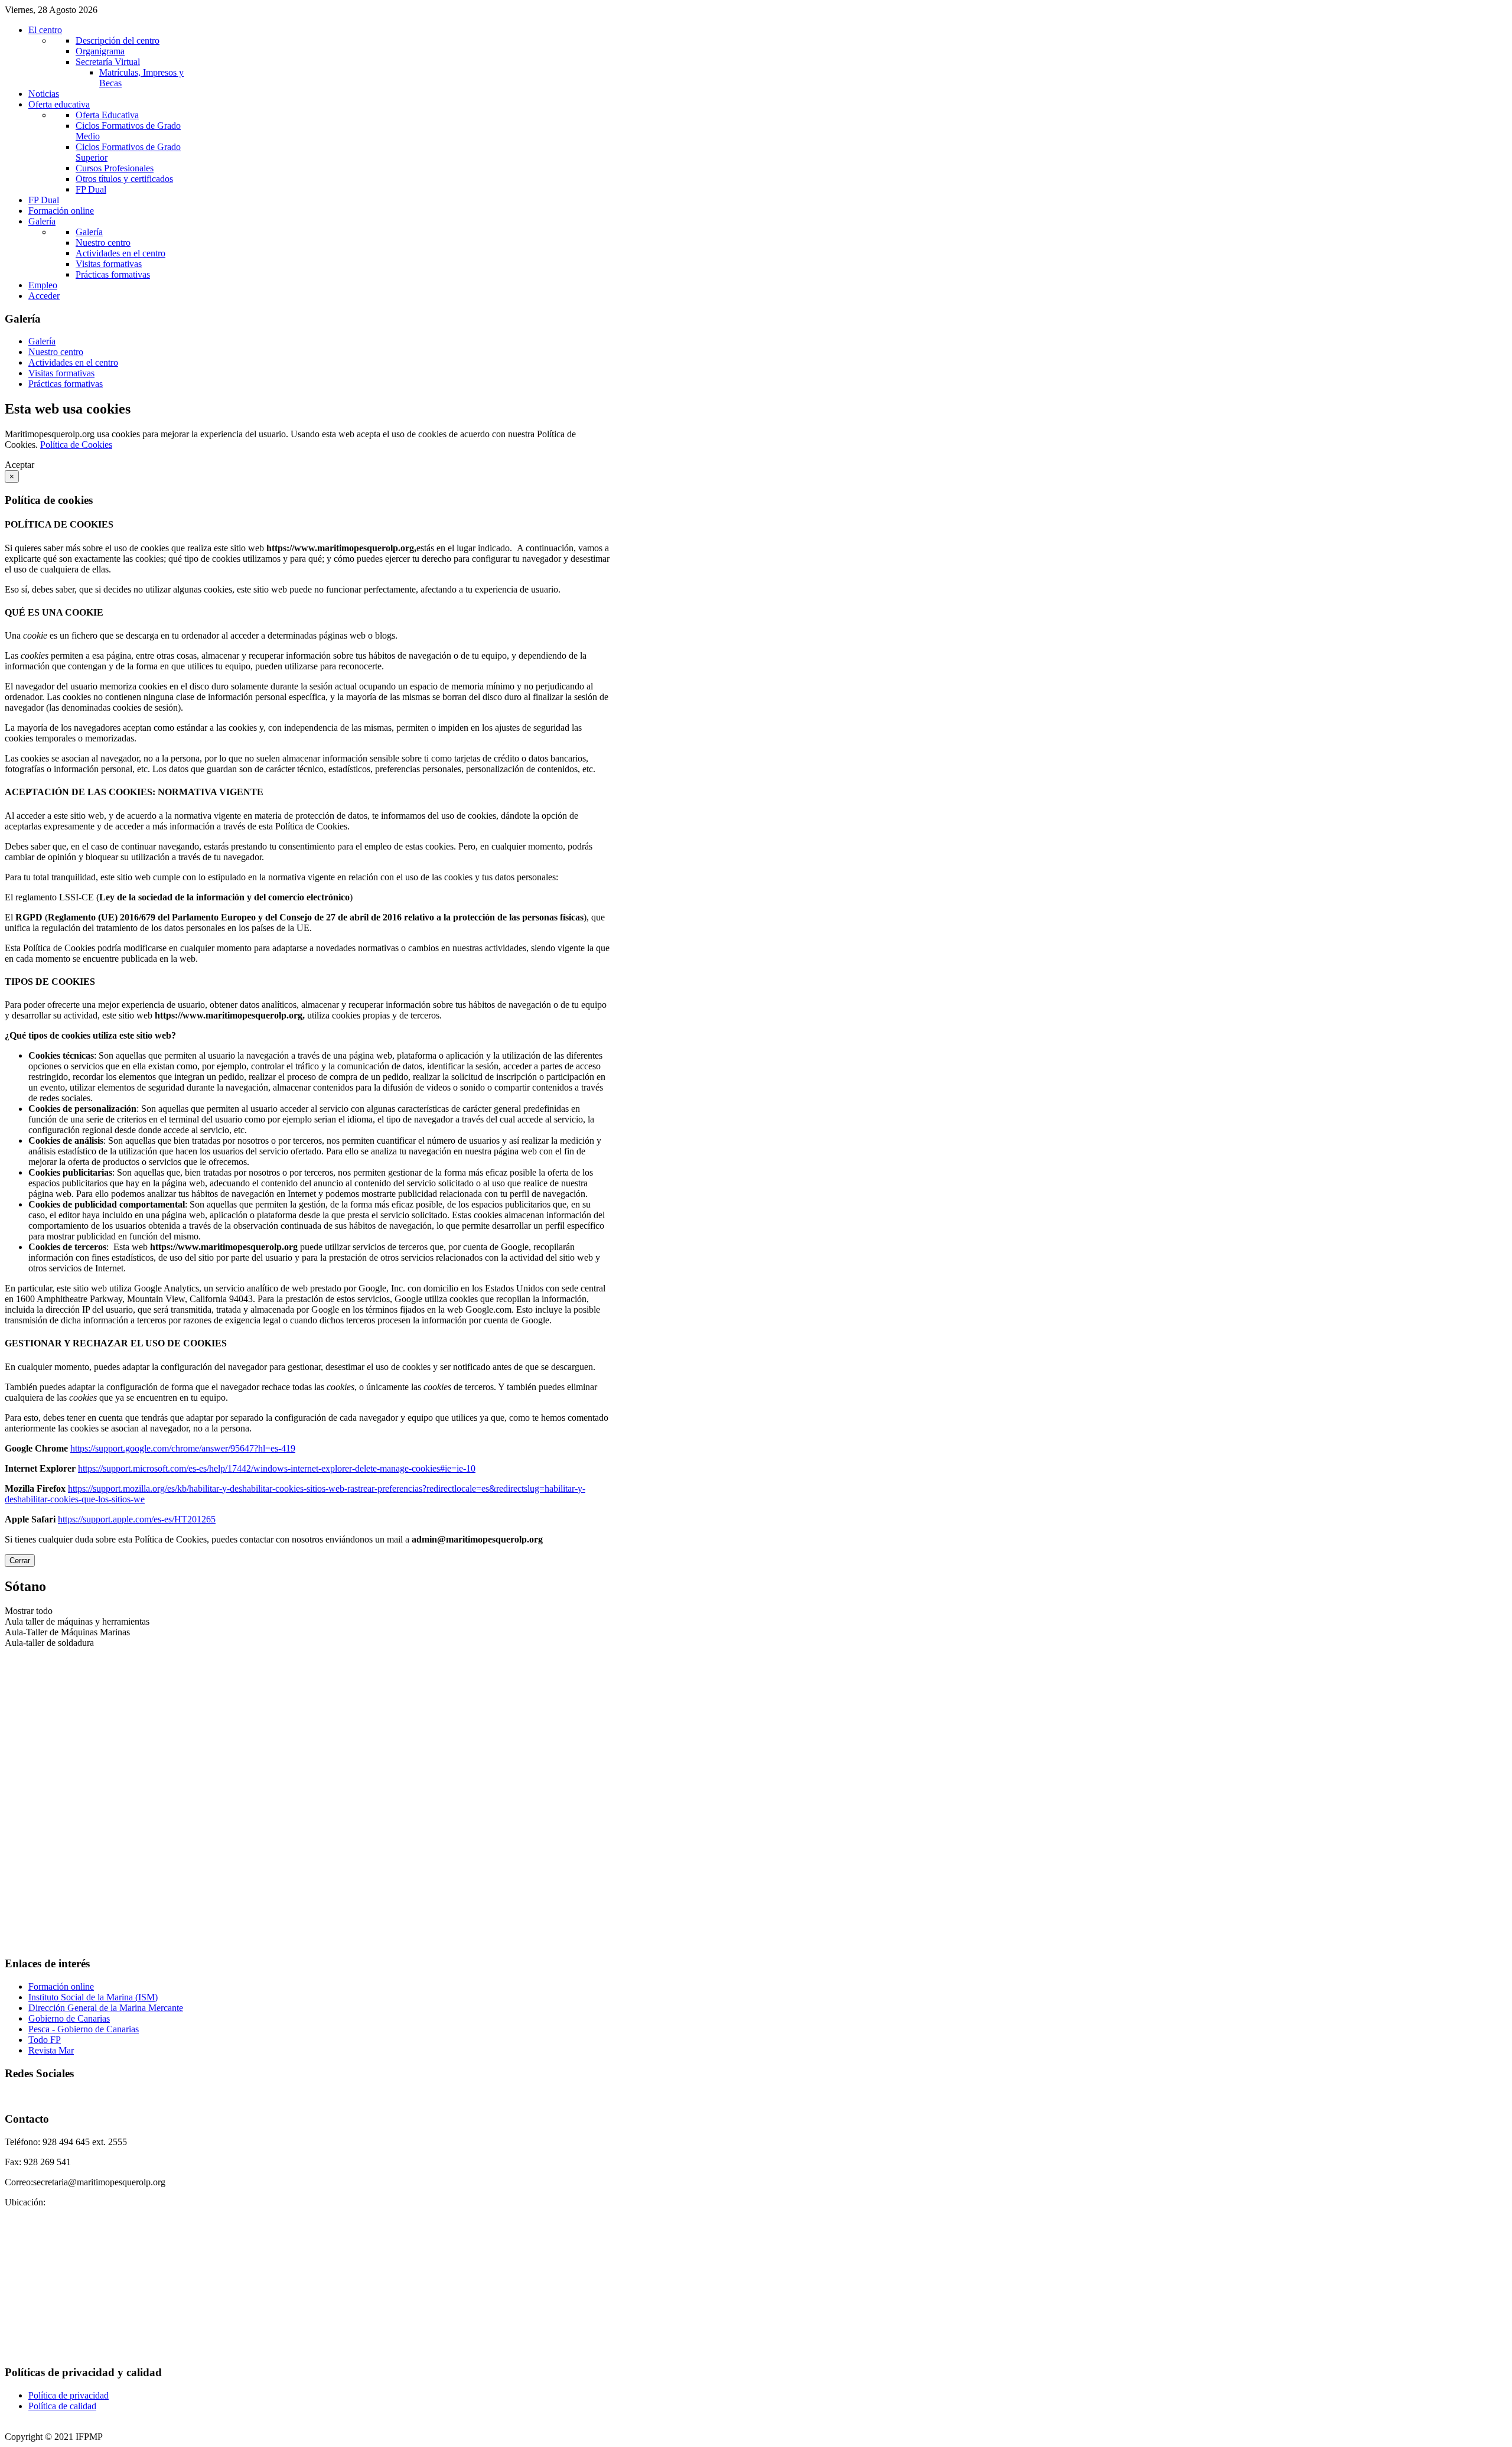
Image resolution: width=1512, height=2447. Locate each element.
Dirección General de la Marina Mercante (106, 2008)
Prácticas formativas (113, 274)
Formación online (61, 1986)
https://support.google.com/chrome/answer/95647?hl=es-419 (183, 1448)
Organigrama (100, 51)
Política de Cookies (76, 445)
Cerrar (20, 1561)
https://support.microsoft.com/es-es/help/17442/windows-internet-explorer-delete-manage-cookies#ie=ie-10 (277, 1468)
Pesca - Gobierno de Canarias (84, 2029)
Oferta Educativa (107, 115)
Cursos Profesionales (115, 168)
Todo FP (45, 2040)
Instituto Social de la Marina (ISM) (93, 1997)
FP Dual (91, 189)
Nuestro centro (103, 243)
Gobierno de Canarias (69, 2018)
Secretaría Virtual (108, 62)
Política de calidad (62, 2406)
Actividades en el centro (120, 253)
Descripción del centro (118, 40)
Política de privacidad (69, 2395)
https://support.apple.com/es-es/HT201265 (137, 1519)
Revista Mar (51, 2050)
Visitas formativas (109, 264)
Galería (89, 232)
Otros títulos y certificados (124, 179)
